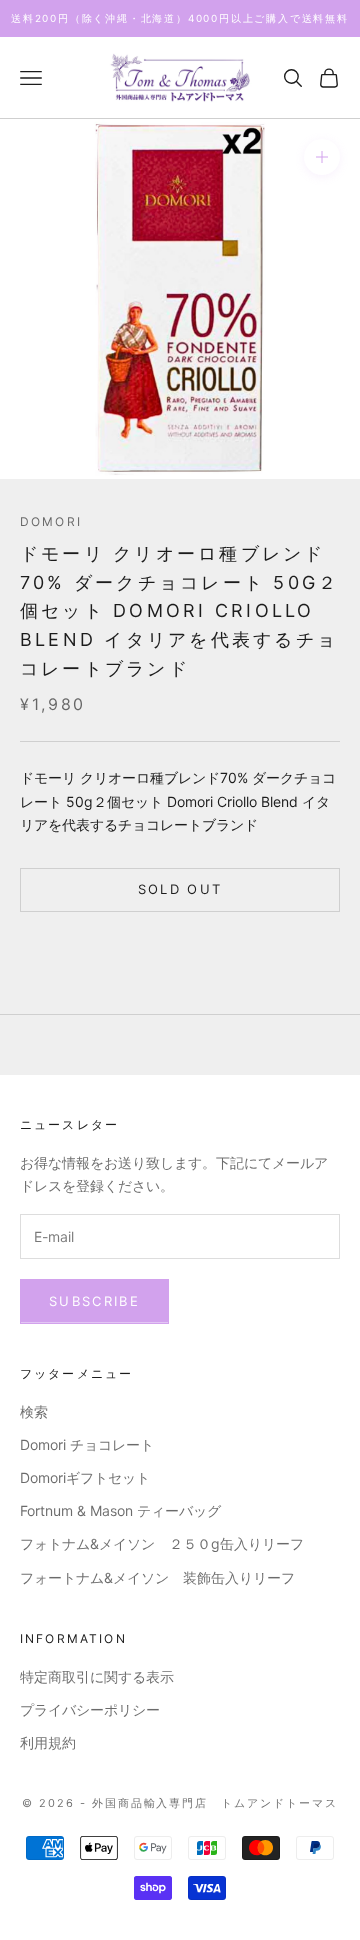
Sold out (180, 889)
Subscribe (94, 1301)
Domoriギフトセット (85, 1477)
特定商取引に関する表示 (97, 1676)
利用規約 (48, 1742)
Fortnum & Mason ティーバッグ (120, 1510)
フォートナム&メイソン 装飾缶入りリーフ (157, 1577)
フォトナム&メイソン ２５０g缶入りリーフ (162, 1543)
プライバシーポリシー (90, 1709)
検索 (34, 1411)
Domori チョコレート (87, 1444)
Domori (51, 521)
